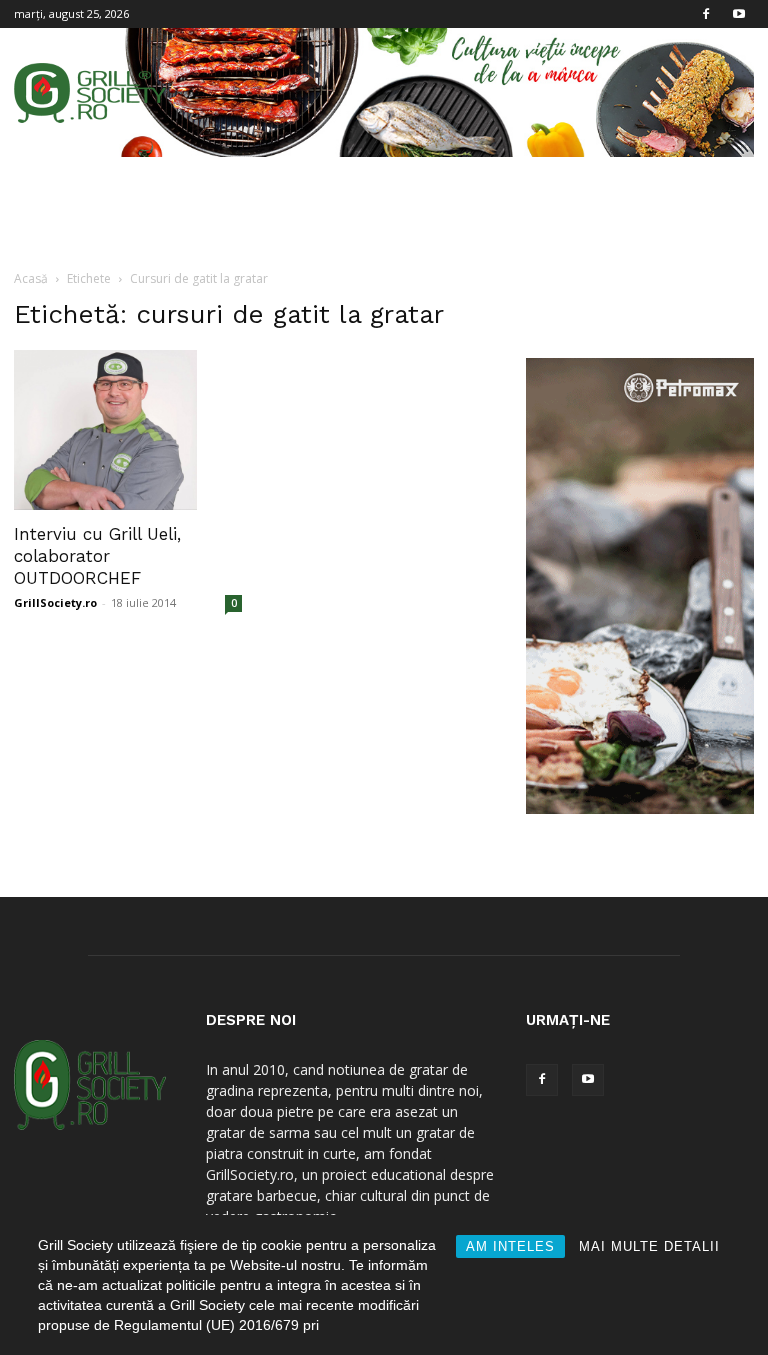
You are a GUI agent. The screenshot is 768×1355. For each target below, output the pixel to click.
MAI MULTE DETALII (649, 1246)
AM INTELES (510, 1246)
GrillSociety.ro (55, 602)
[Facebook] (706, 14)
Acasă (31, 278)
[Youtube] (739, 14)
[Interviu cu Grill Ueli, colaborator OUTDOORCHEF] (128, 430)
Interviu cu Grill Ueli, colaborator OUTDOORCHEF (97, 556)
